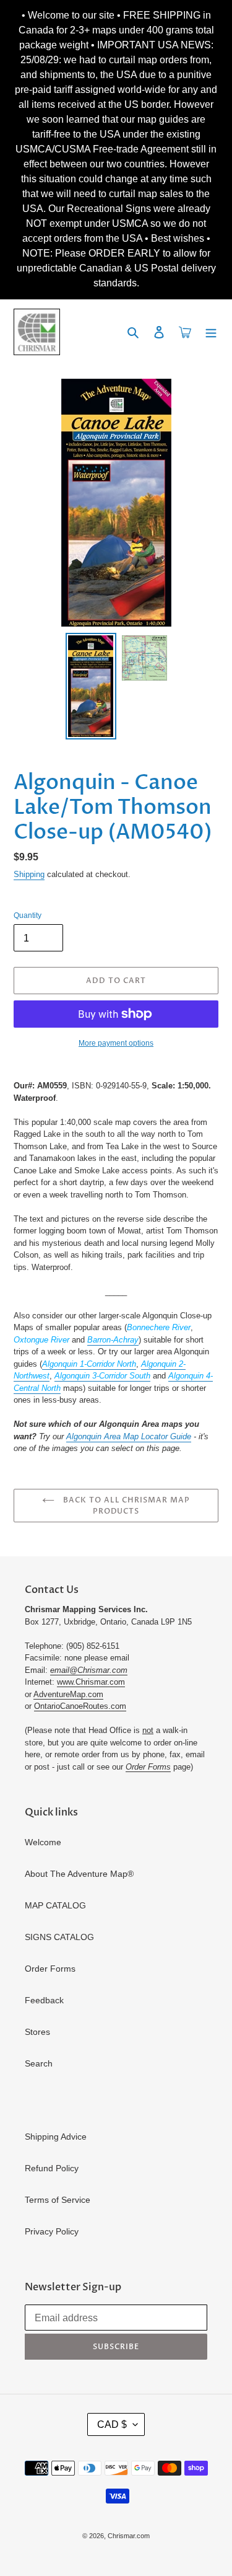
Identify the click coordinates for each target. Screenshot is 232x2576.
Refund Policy (52, 2168)
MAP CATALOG (55, 1905)
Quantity (28, 915)
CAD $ (112, 2424)
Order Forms (50, 1969)
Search (39, 2063)
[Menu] (211, 332)
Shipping (29, 874)
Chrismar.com (129, 2536)
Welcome (43, 1842)
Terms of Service (58, 2200)
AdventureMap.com (68, 1694)
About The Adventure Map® (79, 1874)
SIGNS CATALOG (59, 1937)
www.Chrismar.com (91, 1682)
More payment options (116, 1043)
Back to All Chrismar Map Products (125, 1506)
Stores (37, 2032)
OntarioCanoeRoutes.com (80, 1706)
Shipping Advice (56, 2137)
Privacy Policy (52, 2231)
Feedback (44, 2000)
